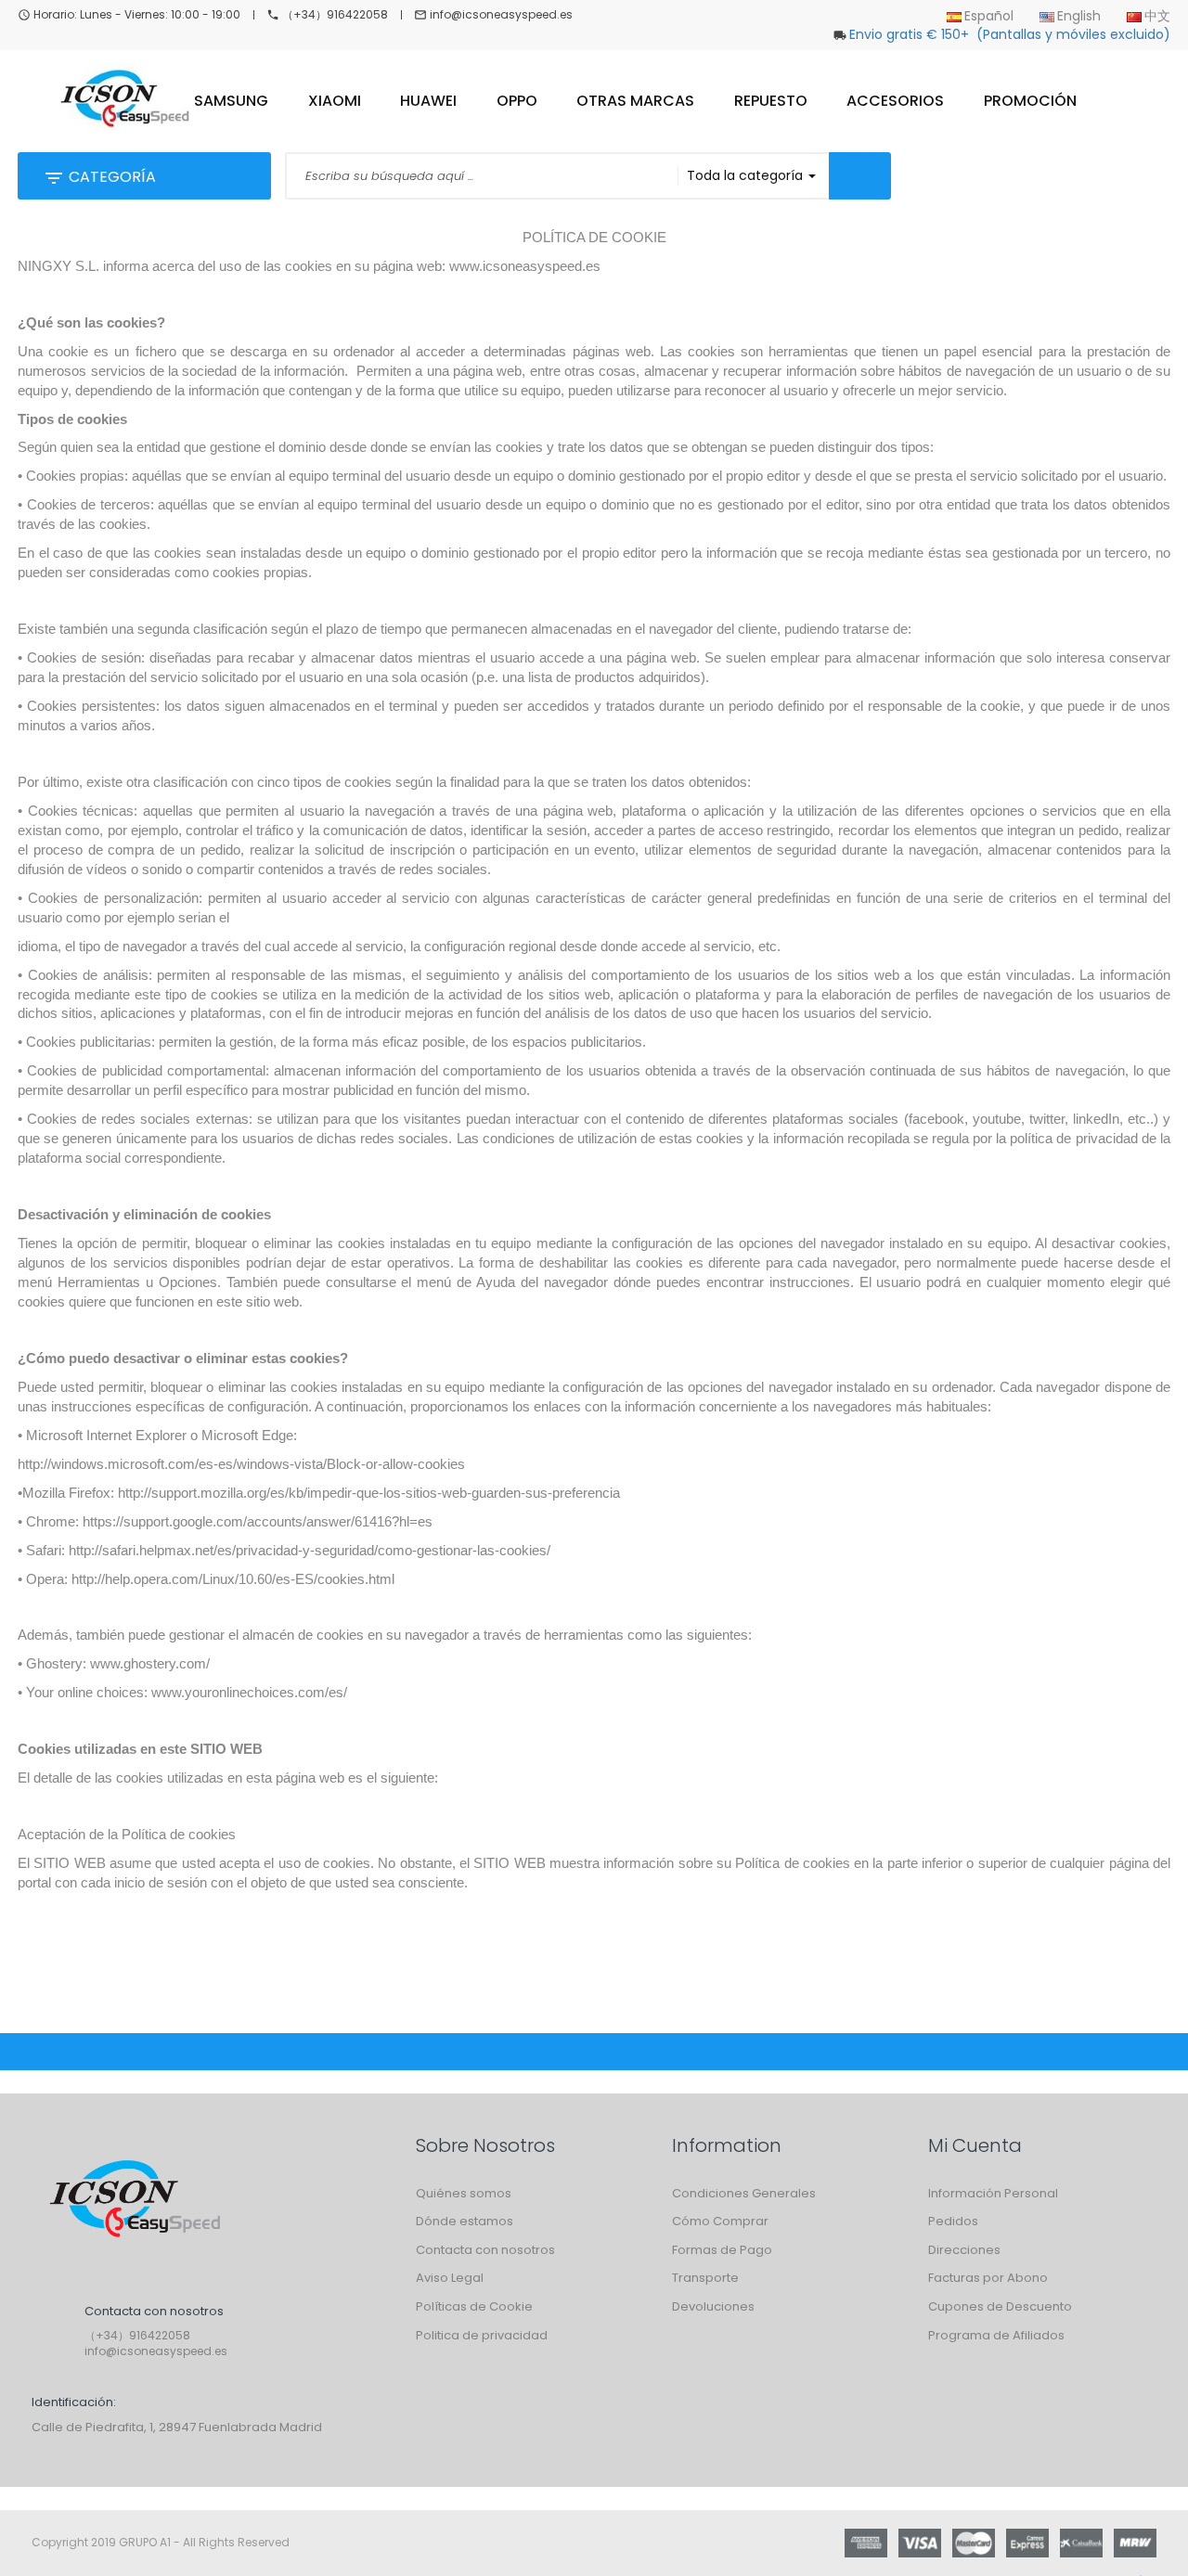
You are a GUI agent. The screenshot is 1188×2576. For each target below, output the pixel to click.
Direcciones (964, 2250)
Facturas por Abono (988, 2278)
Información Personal (993, 2193)
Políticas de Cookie (474, 2306)
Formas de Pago (722, 2250)
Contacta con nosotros (485, 2250)
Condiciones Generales (744, 2193)
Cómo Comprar (720, 2221)
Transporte (705, 2278)
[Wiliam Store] (134, 2201)
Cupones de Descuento (1000, 2306)
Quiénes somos (464, 2193)
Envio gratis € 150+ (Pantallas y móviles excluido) (1010, 34)
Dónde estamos (465, 2221)
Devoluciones (713, 2306)
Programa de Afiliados (996, 2335)
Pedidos (953, 2221)
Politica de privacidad (482, 2335)
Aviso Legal (450, 2278)
